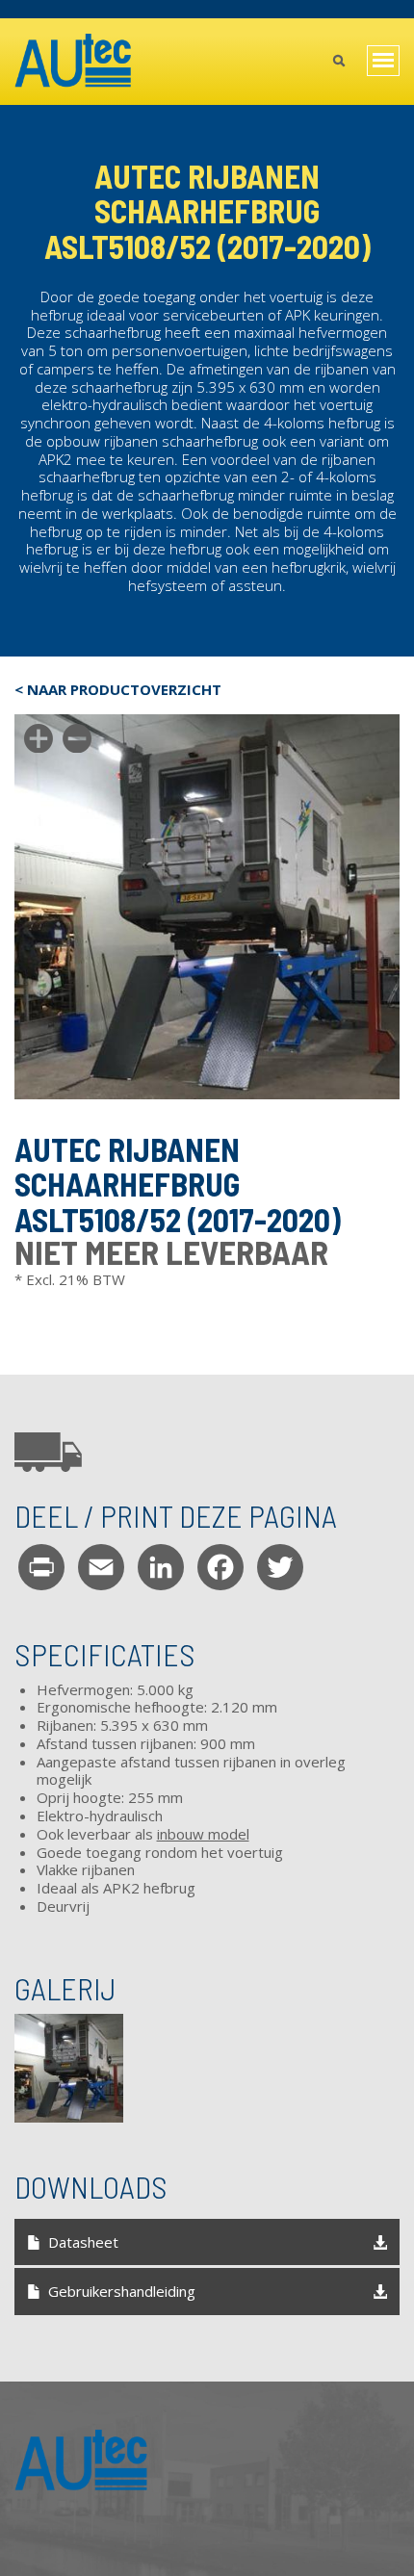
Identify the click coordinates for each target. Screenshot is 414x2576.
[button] (69, 2068)
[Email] (101, 1567)
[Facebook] (220, 1567)
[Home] (74, 62)
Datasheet (83, 2242)
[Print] (41, 1567)
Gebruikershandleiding (122, 2291)
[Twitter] (280, 1567)
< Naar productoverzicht (118, 690)
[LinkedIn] (161, 1567)
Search (338, 63)
